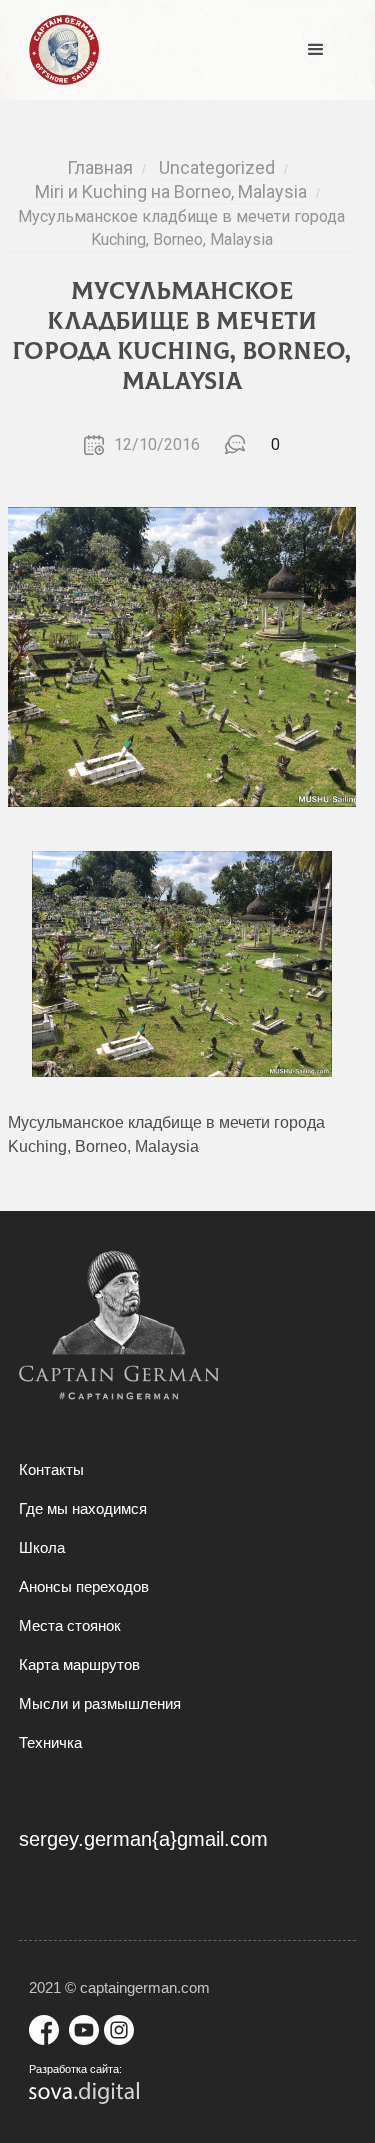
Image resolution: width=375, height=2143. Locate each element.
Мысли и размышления (100, 1703)
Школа (42, 1547)
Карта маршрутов (79, 1664)
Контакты (51, 1469)
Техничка (50, 1742)
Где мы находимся (83, 1508)
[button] (316, 50)
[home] (59, 50)
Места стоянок (70, 1625)
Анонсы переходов (84, 1586)
